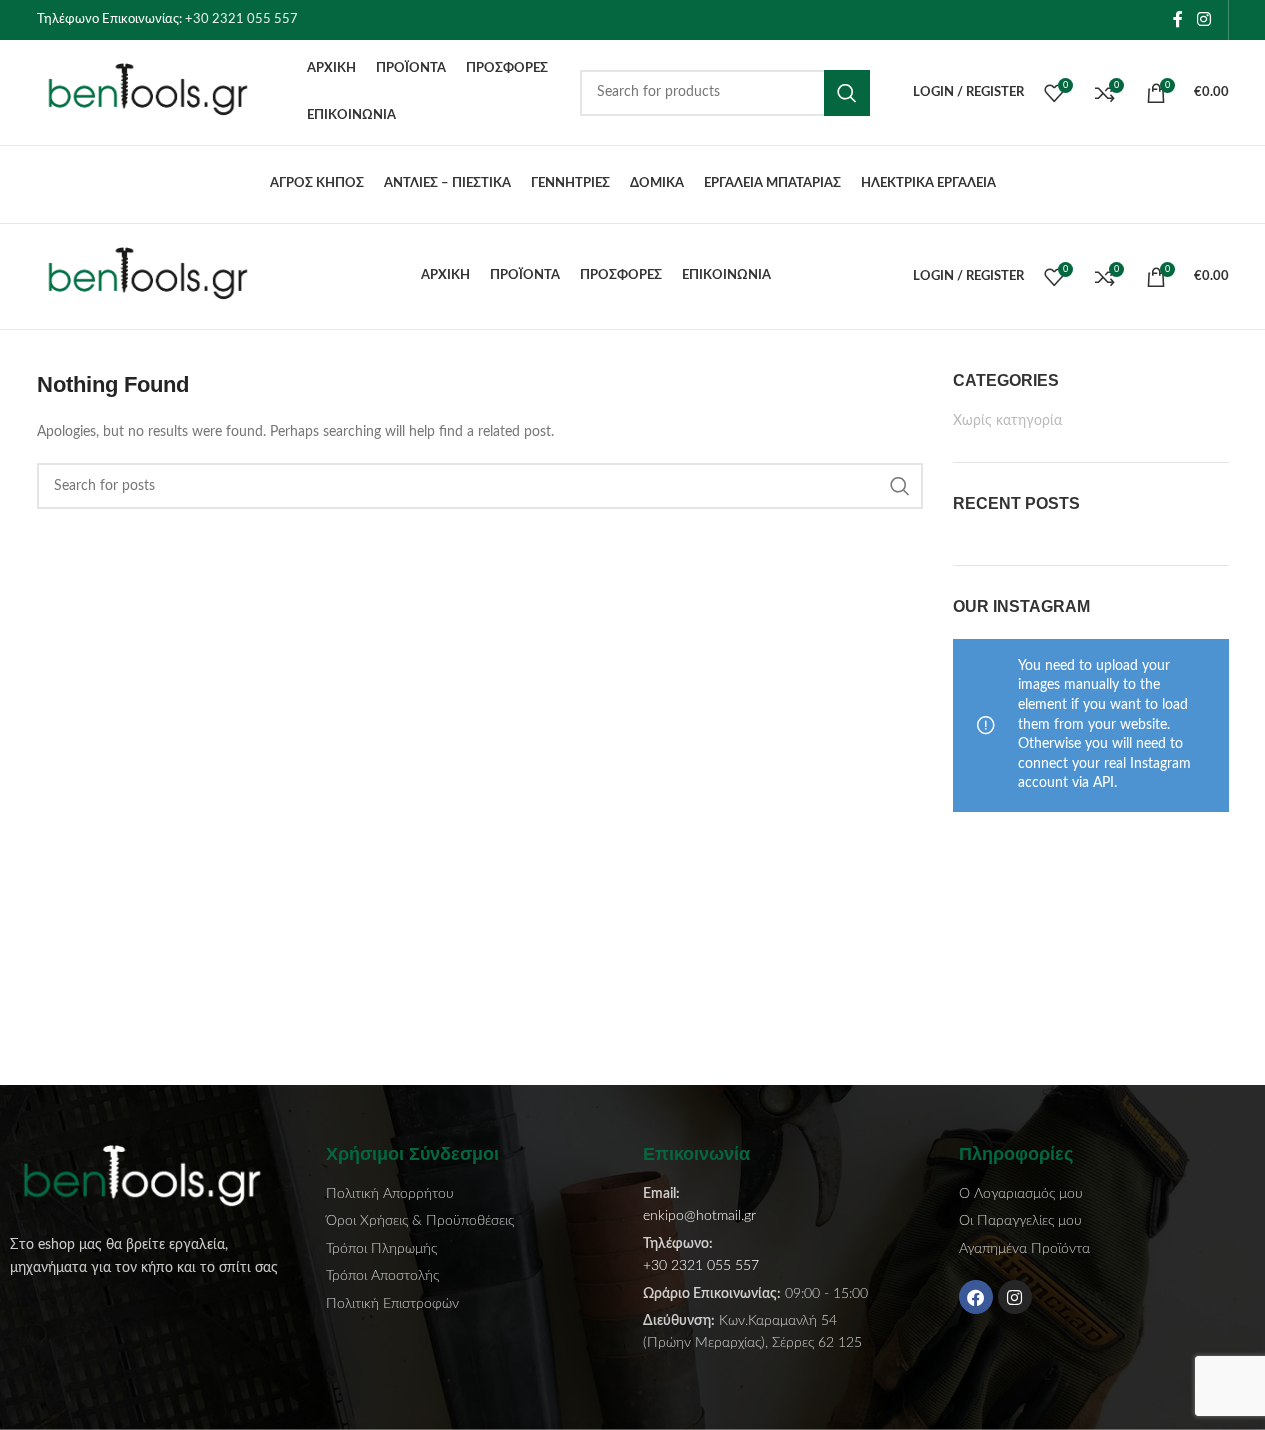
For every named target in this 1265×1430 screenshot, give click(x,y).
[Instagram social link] (1203, 19)
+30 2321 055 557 (241, 19)
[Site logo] (162, 92)
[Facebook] (976, 1297)
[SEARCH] (847, 93)
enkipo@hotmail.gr (699, 1216)
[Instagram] (1015, 1297)
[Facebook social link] (1178, 19)
